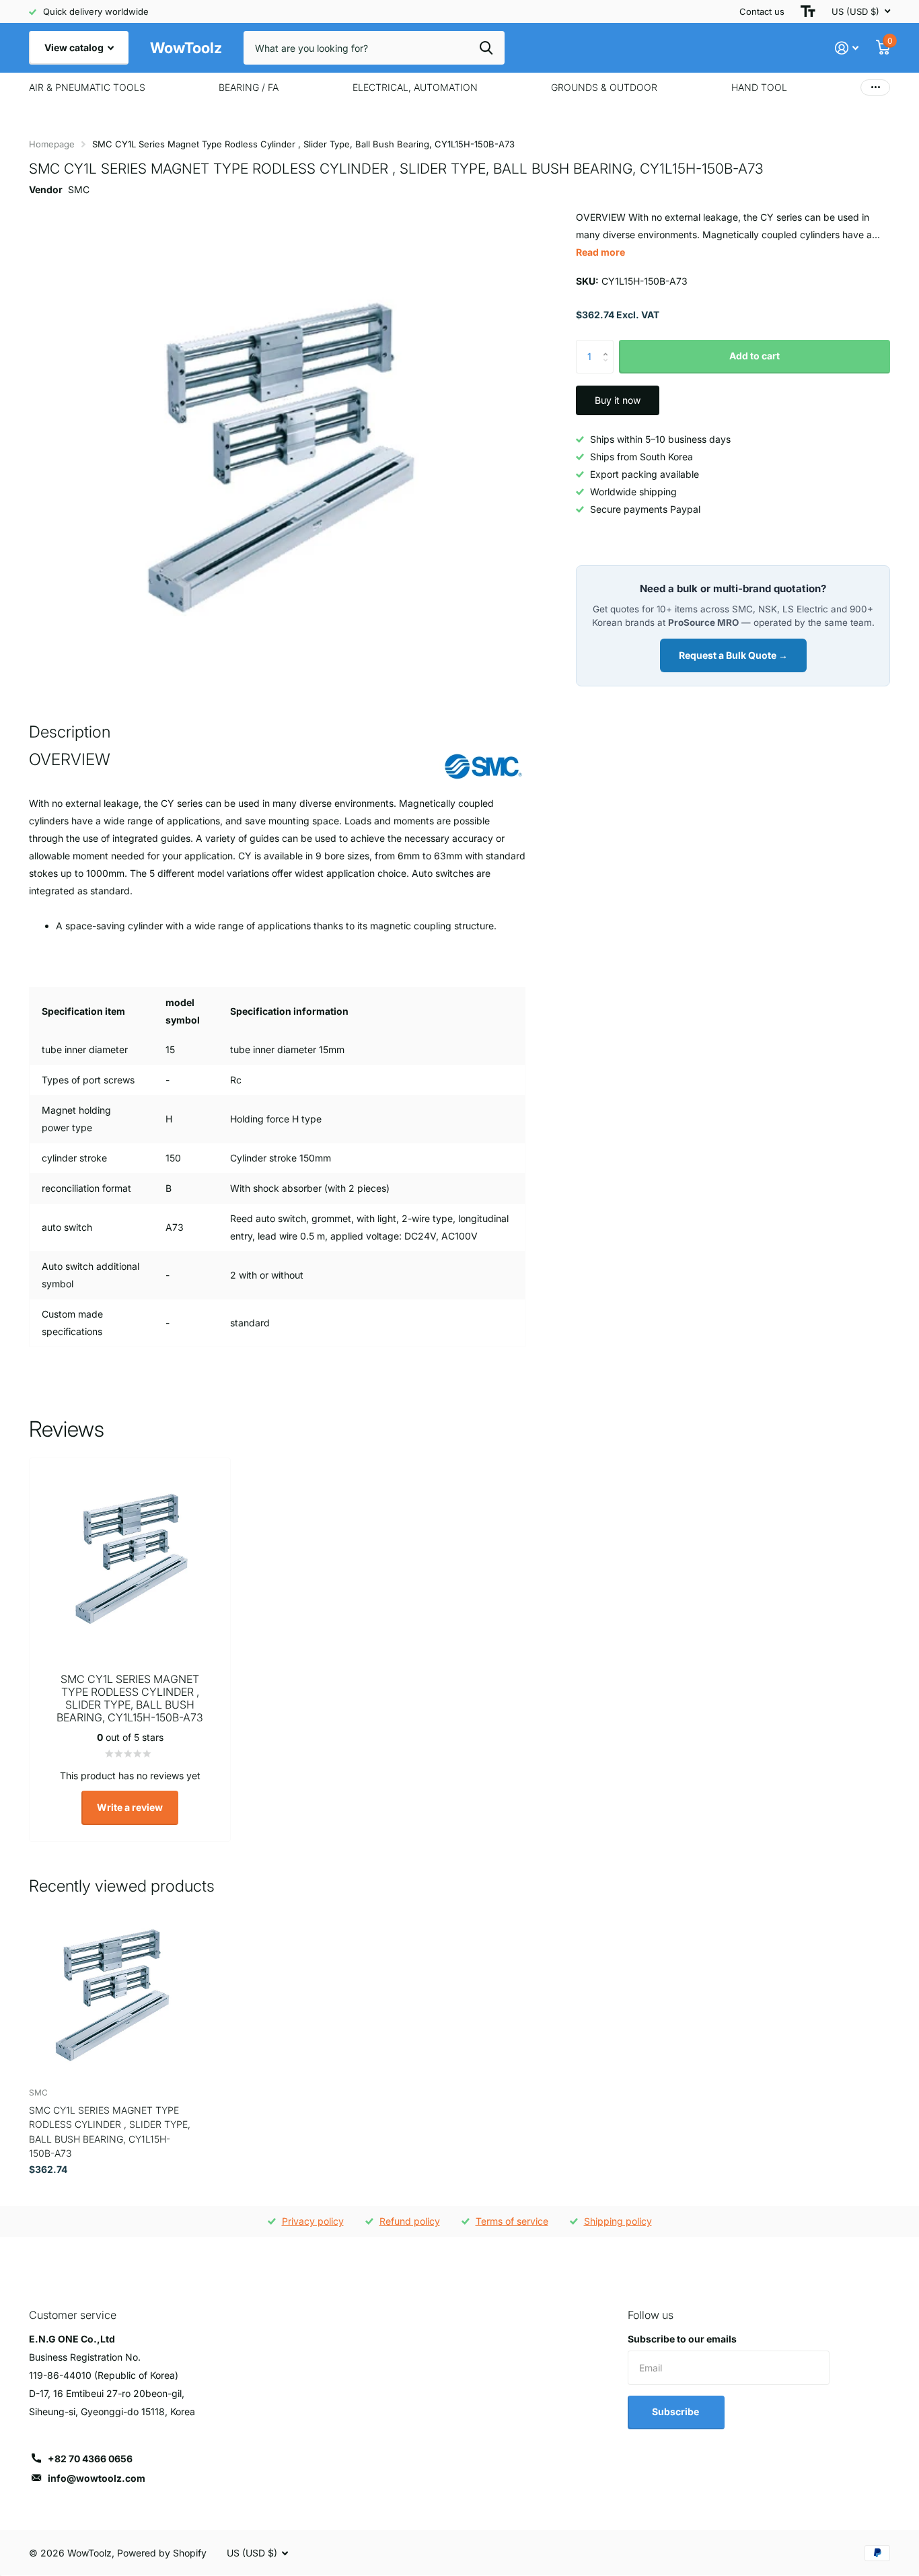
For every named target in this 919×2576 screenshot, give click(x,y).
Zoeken (486, 48)
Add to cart (755, 356)
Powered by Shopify (162, 2553)
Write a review (130, 1807)
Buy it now (618, 400)
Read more (600, 252)
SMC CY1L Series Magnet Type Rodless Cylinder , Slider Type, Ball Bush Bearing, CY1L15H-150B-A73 (110, 2132)
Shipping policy (618, 2221)
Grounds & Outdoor (604, 87)
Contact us (762, 11)
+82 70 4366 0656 (90, 2459)
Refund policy (410, 2221)
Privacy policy (313, 2221)
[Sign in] (847, 48)
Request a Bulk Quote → (733, 655)
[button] (609, 345)
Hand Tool (759, 87)
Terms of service (512, 2221)
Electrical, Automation (415, 87)
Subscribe (676, 2411)
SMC (79, 189)
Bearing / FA (249, 87)
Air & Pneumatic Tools (87, 87)
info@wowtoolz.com (97, 2478)
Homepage (52, 144)
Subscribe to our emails (682, 2339)
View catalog (75, 47)
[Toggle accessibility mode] (808, 11)
